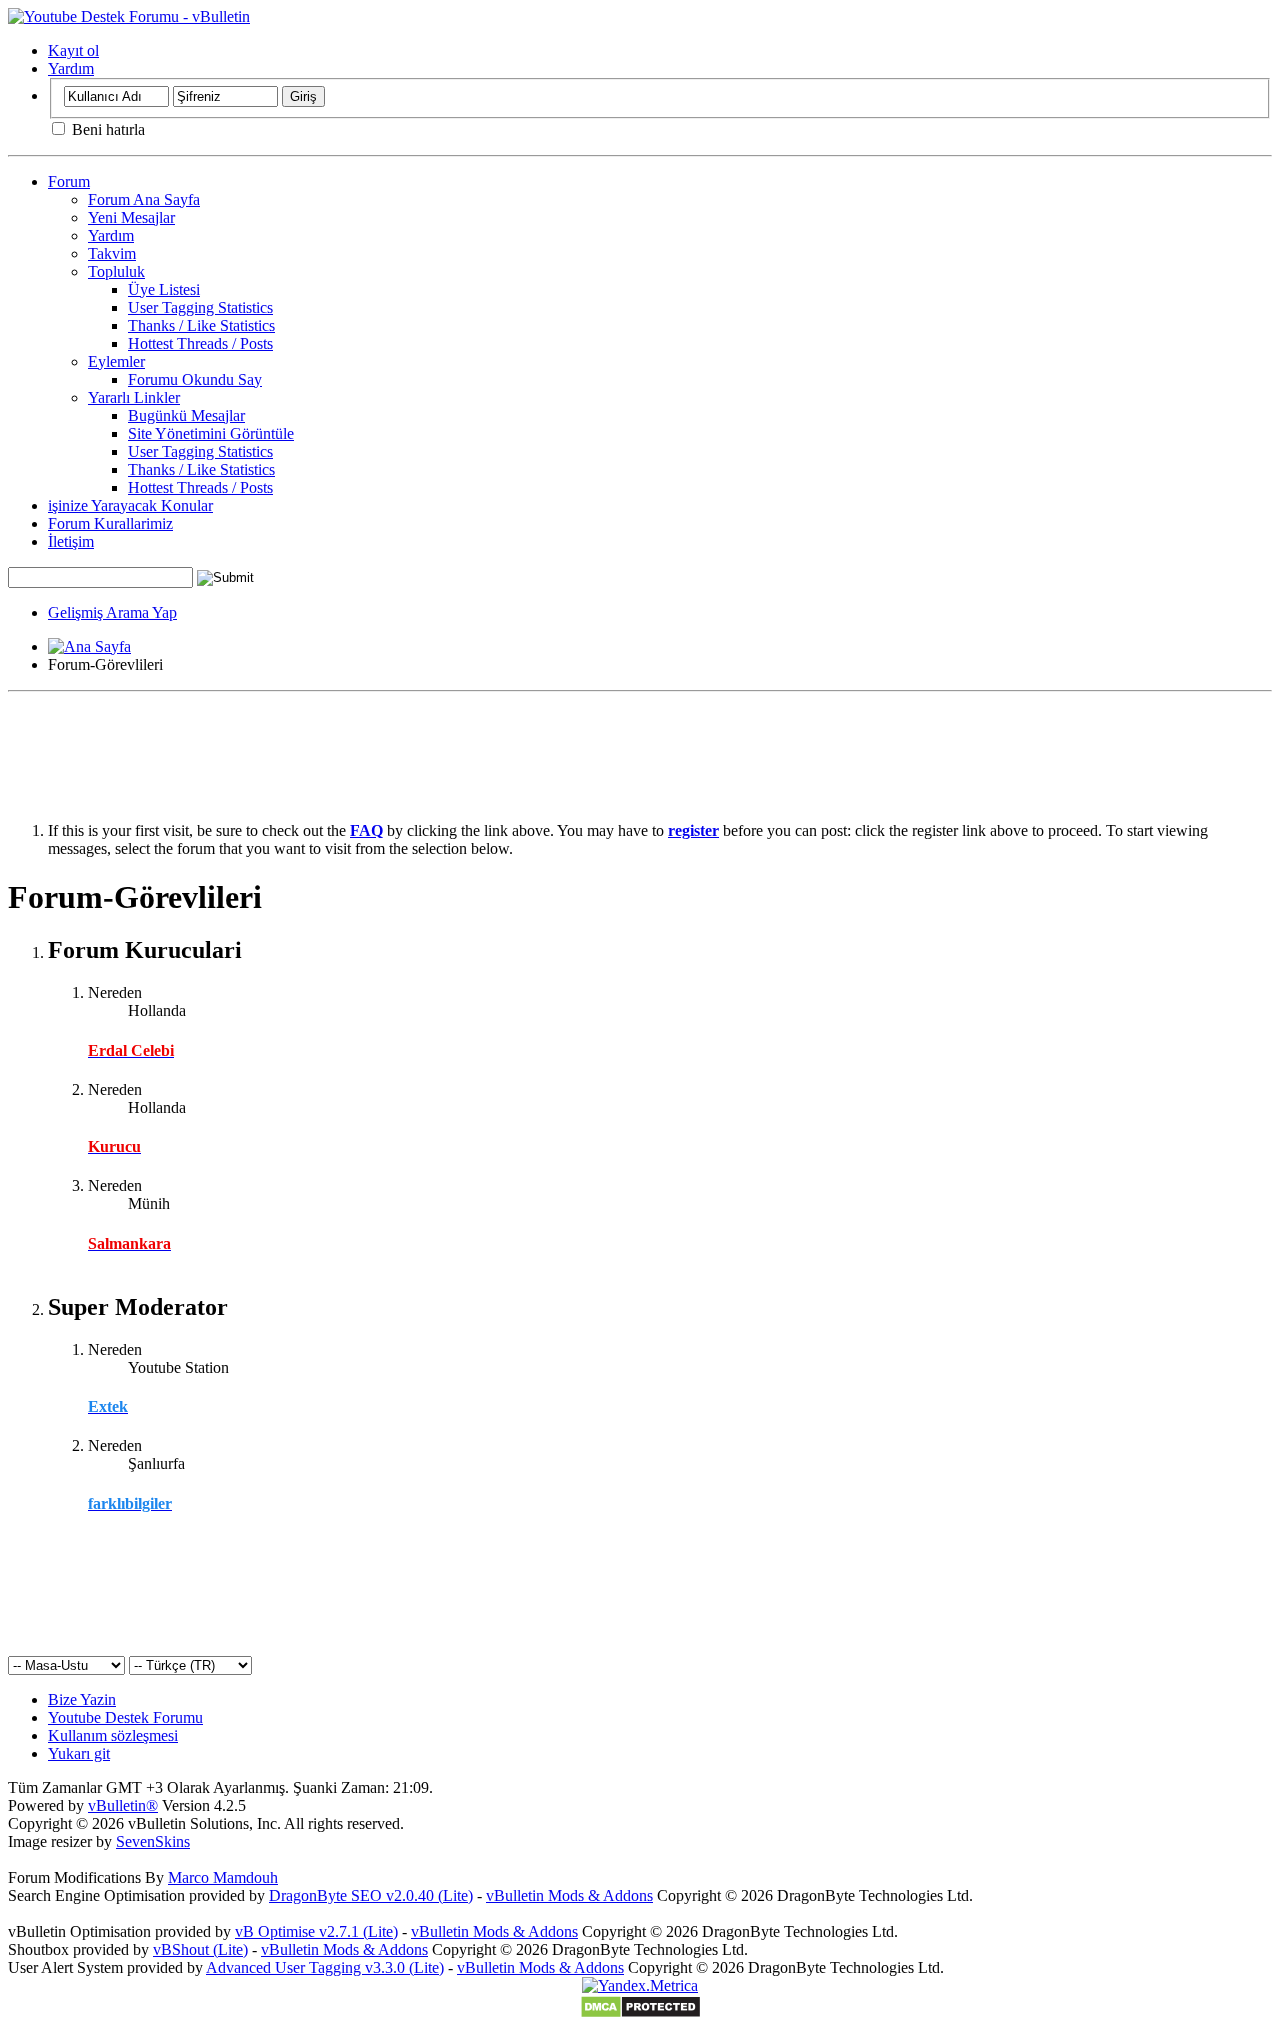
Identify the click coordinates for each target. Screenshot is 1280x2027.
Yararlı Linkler (134, 397)
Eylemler (116, 361)
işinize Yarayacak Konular (130, 505)
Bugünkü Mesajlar (186, 415)
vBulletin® (123, 1805)
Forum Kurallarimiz (110, 523)
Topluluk (116, 271)
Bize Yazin (82, 1699)
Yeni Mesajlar (131, 217)
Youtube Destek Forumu (125, 1717)
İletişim (71, 541)
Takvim (112, 253)
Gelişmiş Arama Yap (112, 612)
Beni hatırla (106, 129)
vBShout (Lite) (200, 1949)
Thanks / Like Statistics (201, 325)
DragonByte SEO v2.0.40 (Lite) (371, 1895)
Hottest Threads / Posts (200, 343)
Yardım (71, 68)
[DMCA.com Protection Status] (640, 2013)
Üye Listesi (164, 289)
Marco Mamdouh (223, 1877)
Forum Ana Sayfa (144, 199)
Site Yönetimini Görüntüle (211, 433)
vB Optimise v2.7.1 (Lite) (316, 1931)
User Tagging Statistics (200, 307)
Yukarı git (79, 1753)
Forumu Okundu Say (195, 379)
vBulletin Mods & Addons (569, 1895)
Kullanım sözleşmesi (113, 1735)
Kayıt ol (73, 50)
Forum (69, 181)
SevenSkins (153, 1841)
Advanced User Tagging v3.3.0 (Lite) (325, 1967)
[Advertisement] (640, 745)
